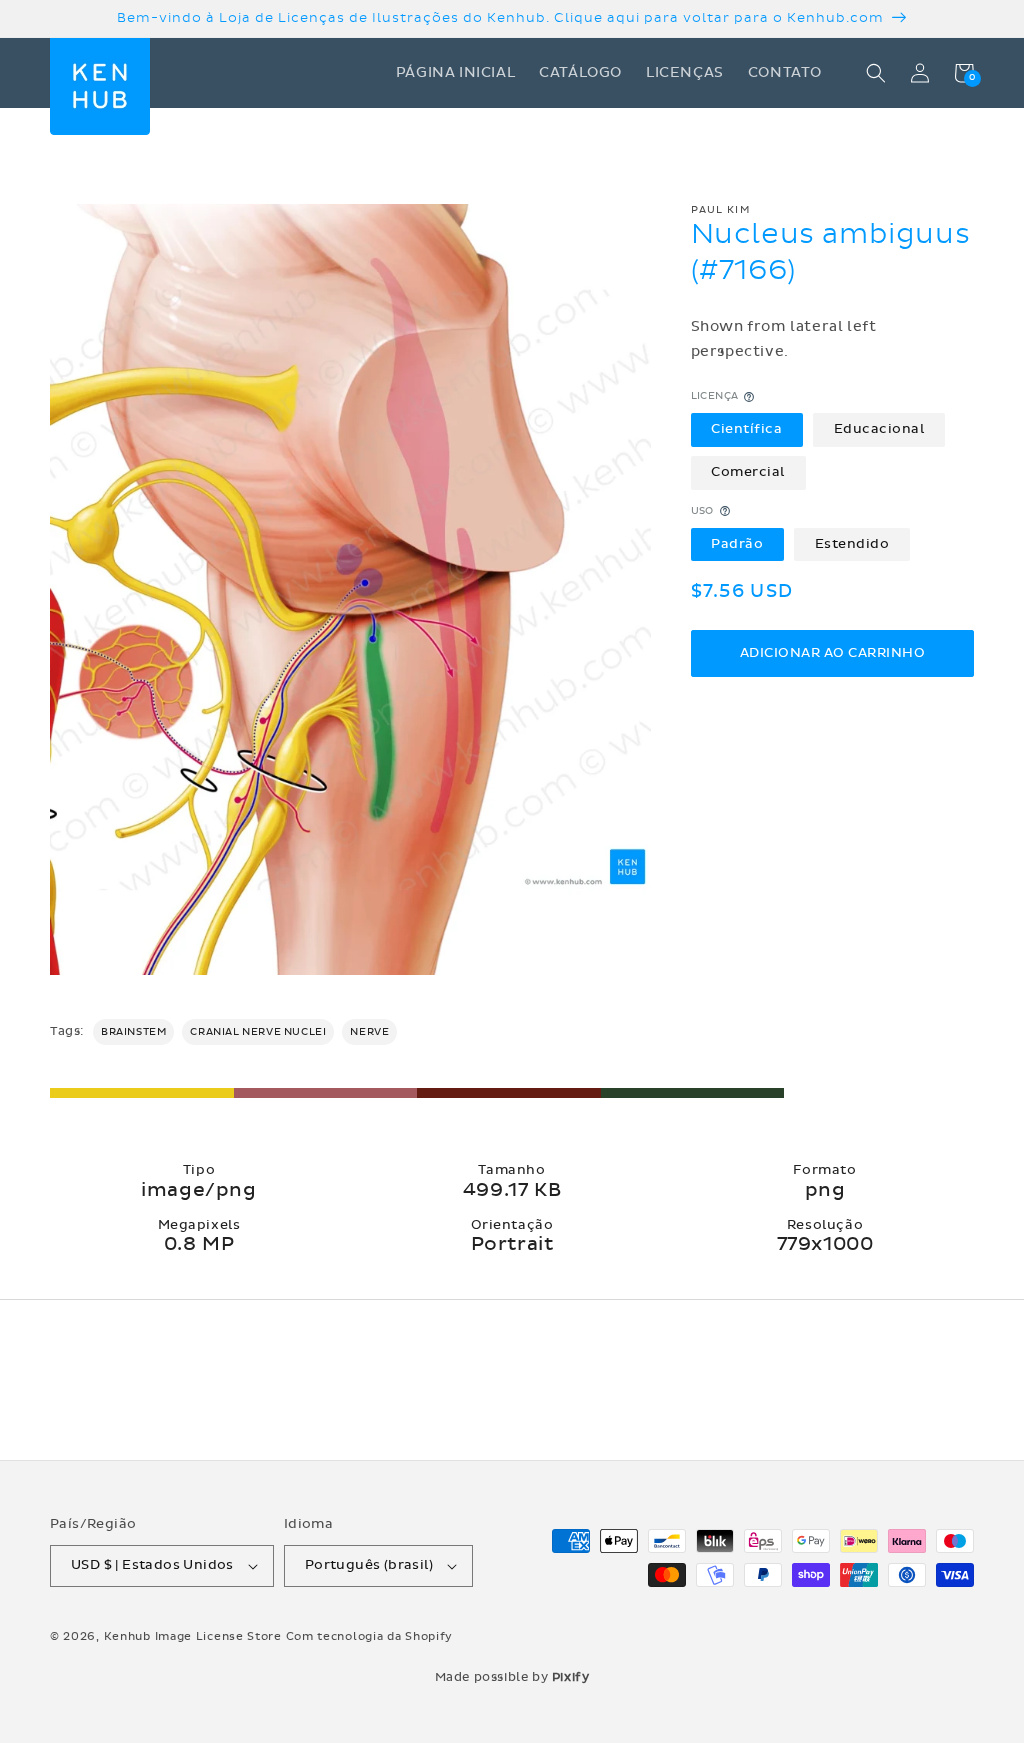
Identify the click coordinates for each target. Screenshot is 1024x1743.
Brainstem (133, 1032)
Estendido (852, 544)
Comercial (748, 472)
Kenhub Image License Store (193, 1636)
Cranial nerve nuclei (258, 1032)
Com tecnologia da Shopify (370, 1636)
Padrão (737, 544)
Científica (746, 429)
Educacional (879, 429)
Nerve (369, 1032)
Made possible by (512, 1677)
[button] (876, 73)
